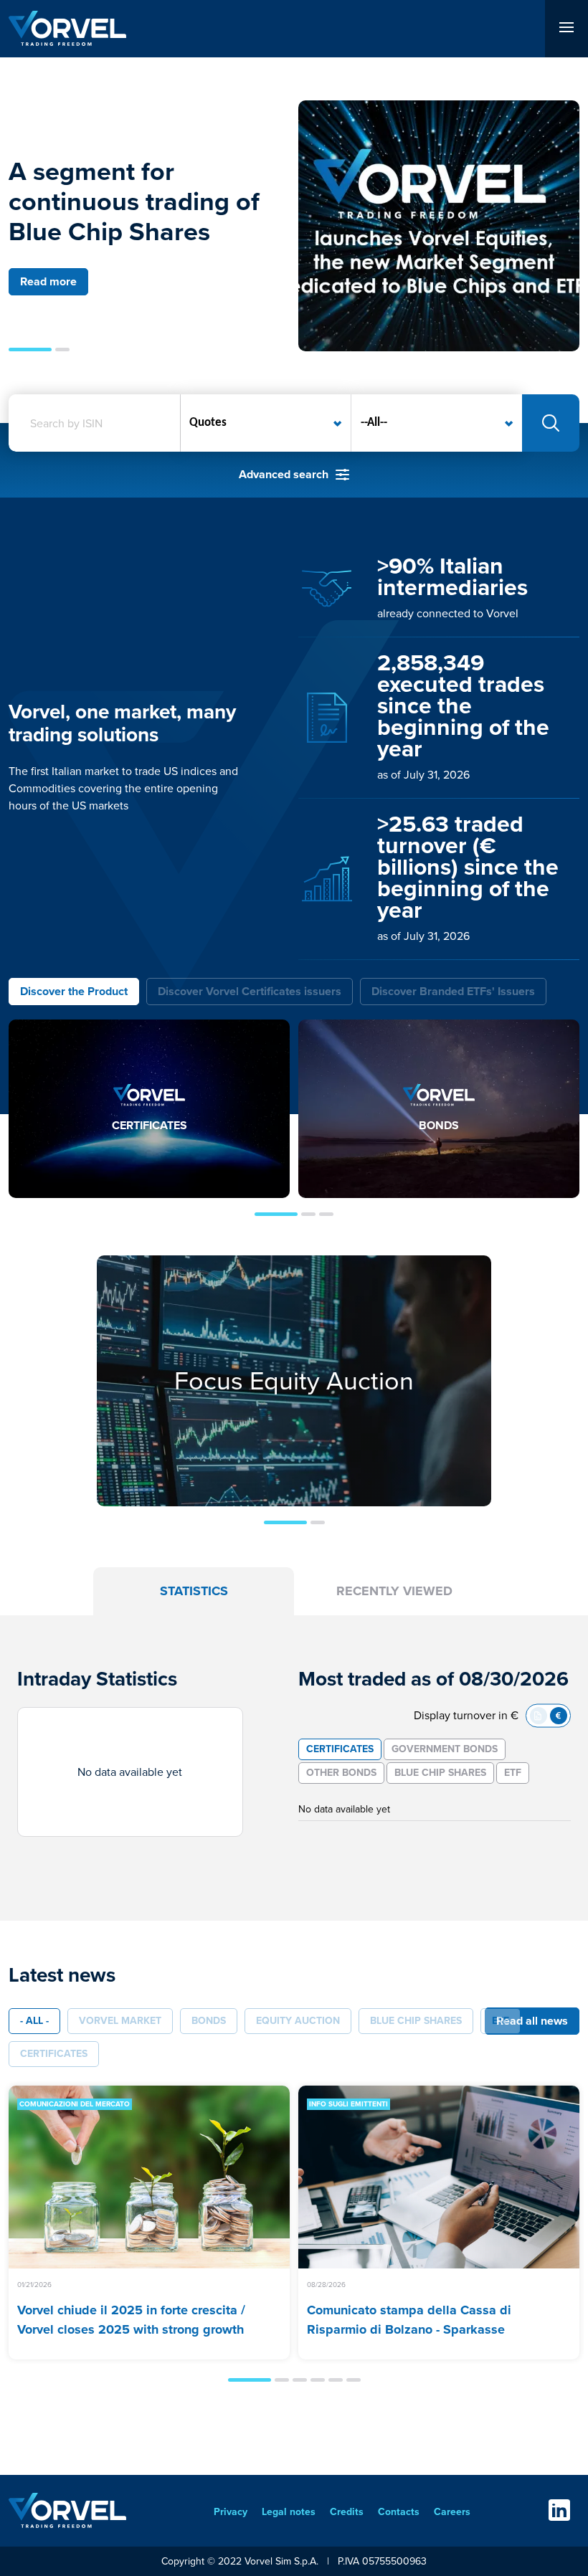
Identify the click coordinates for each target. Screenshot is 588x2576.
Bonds (209, 2021)
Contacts (399, 2512)
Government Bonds (445, 1749)
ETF (513, 1773)
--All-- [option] (374, 423)
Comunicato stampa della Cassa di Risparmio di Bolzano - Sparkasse (409, 2320)
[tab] (74, 992)
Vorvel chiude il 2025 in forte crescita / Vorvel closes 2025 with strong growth (131, 2320)
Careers (452, 2512)
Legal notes (289, 2512)
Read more (48, 281)
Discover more (294, 1413)
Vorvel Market (120, 2021)
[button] (30, 350)
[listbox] (266, 423)
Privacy (231, 2512)
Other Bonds (341, 1773)
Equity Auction (298, 2021)
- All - (34, 2021)
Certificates (340, 1749)
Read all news (532, 2021)
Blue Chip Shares (440, 1773)
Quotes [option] (208, 423)
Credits (347, 2512)
